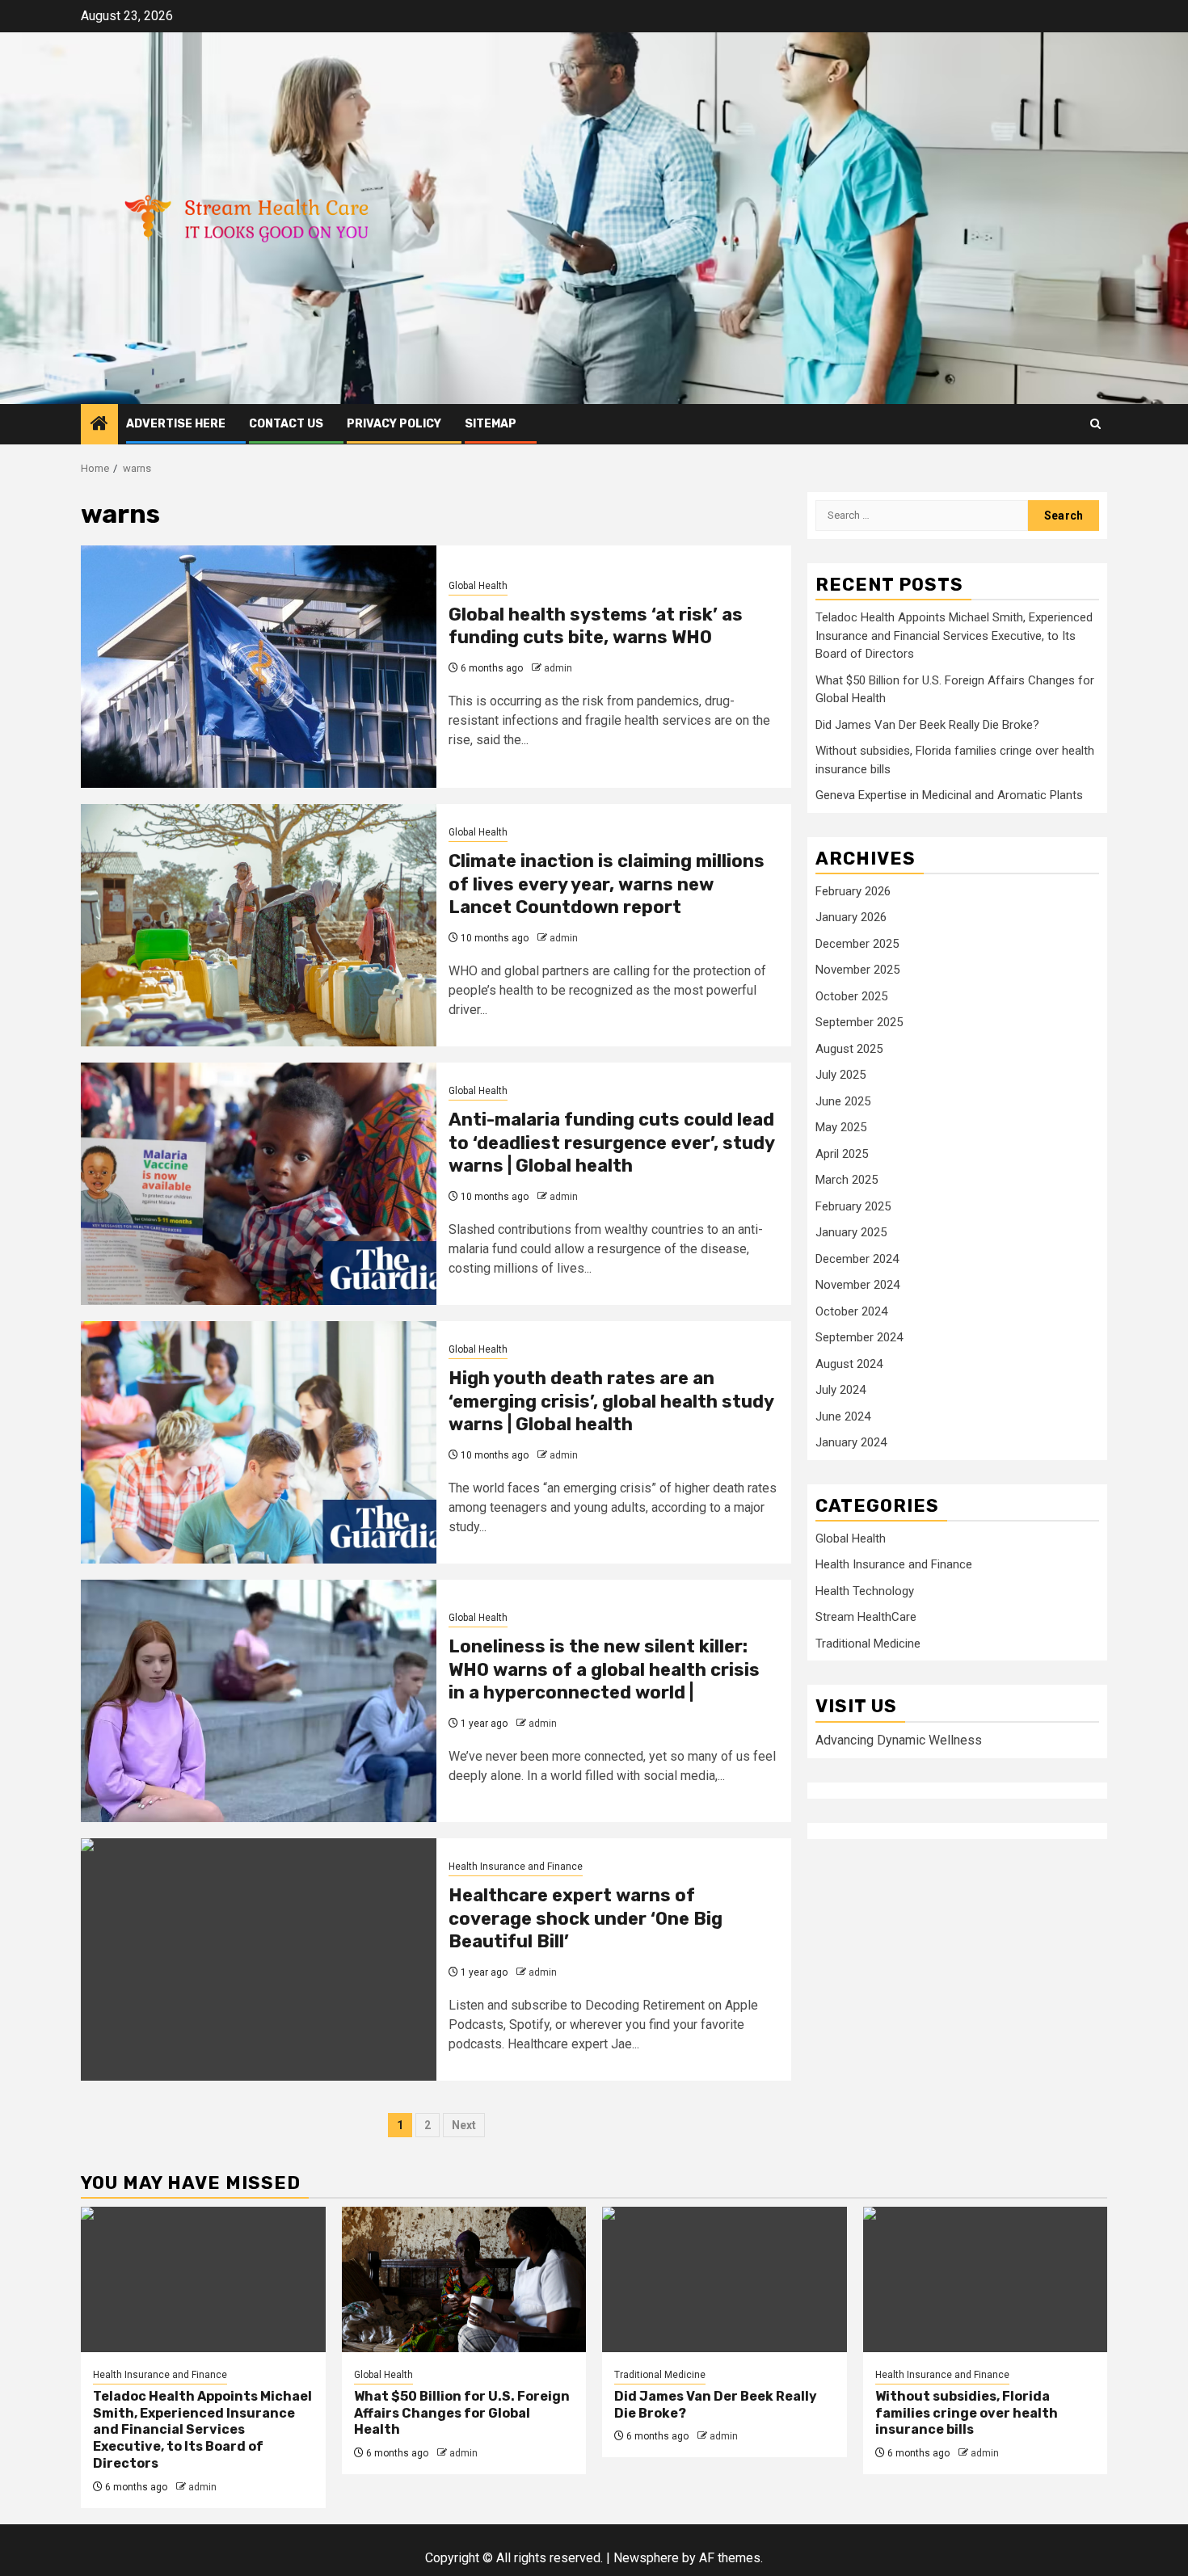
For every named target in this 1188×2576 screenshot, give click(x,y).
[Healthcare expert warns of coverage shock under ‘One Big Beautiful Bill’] (259, 1959)
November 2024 (857, 1286)
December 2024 (857, 1259)
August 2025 (849, 1049)
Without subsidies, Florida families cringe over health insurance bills (967, 2413)
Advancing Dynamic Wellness (899, 1740)
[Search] (1095, 424)
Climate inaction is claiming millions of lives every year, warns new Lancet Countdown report (607, 884)
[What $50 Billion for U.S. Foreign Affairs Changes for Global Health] (464, 2279)
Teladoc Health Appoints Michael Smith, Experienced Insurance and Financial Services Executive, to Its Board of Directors (954, 636)
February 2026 (853, 891)
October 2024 (851, 1311)
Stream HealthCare (866, 1618)
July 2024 (840, 1391)
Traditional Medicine (868, 1644)
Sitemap (491, 424)
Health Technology (865, 1592)
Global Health (478, 586)
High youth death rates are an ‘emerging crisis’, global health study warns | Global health (611, 1401)
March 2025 (847, 1181)
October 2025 (851, 996)
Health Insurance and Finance (516, 1867)
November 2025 (857, 970)
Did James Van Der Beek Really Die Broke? (927, 725)
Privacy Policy (394, 424)
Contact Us (286, 424)
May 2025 (841, 1128)
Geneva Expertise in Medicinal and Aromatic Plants (949, 796)
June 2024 (843, 1416)
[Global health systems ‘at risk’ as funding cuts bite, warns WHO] (259, 667)
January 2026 (851, 918)
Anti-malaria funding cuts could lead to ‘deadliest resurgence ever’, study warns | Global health (611, 1143)
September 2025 (859, 1023)
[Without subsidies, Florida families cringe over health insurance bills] (986, 2279)
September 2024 (859, 1338)
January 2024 (851, 1443)
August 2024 (849, 1364)
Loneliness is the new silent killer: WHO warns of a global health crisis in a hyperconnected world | (604, 1669)
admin (558, 668)
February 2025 (853, 1206)
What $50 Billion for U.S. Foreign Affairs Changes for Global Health (462, 2413)
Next (464, 2125)
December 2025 (857, 944)
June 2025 (843, 1101)
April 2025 (842, 1154)
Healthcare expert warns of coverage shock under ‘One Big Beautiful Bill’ (586, 1918)
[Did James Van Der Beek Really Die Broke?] (725, 2279)
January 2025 (851, 1233)
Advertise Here (176, 424)
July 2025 (840, 1075)
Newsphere (646, 2558)
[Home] (99, 425)
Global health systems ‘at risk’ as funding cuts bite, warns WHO (596, 626)
